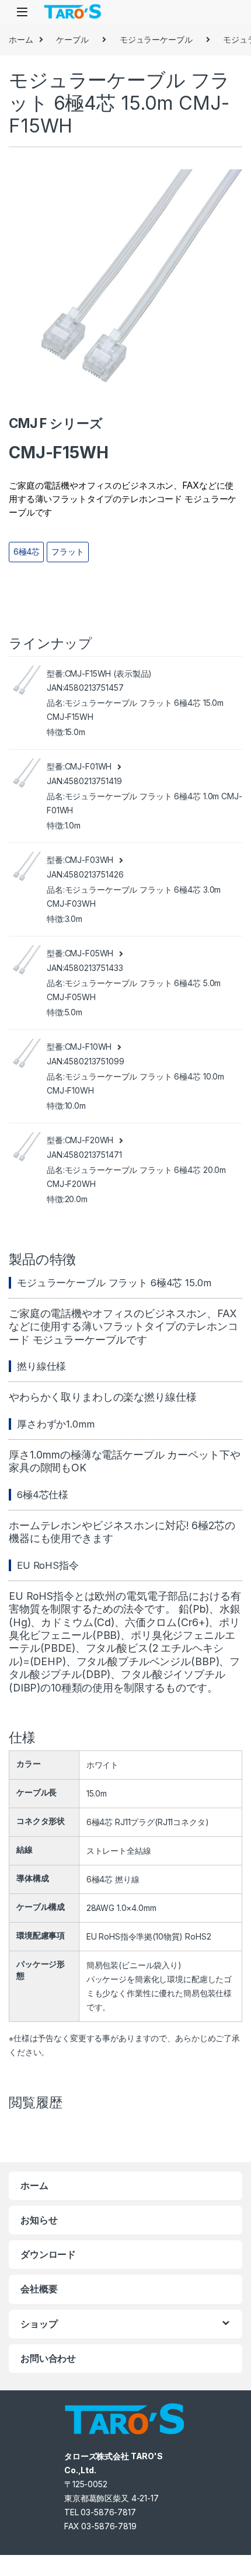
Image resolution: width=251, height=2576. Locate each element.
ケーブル (72, 39)
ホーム (21, 39)
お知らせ (39, 2220)
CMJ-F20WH (89, 1140)
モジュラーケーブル (156, 39)
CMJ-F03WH (89, 860)
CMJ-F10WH (88, 1047)
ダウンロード (48, 2254)
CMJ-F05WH (89, 953)
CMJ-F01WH (88, 766)
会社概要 (39, 2289)
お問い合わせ (48, 2358)
